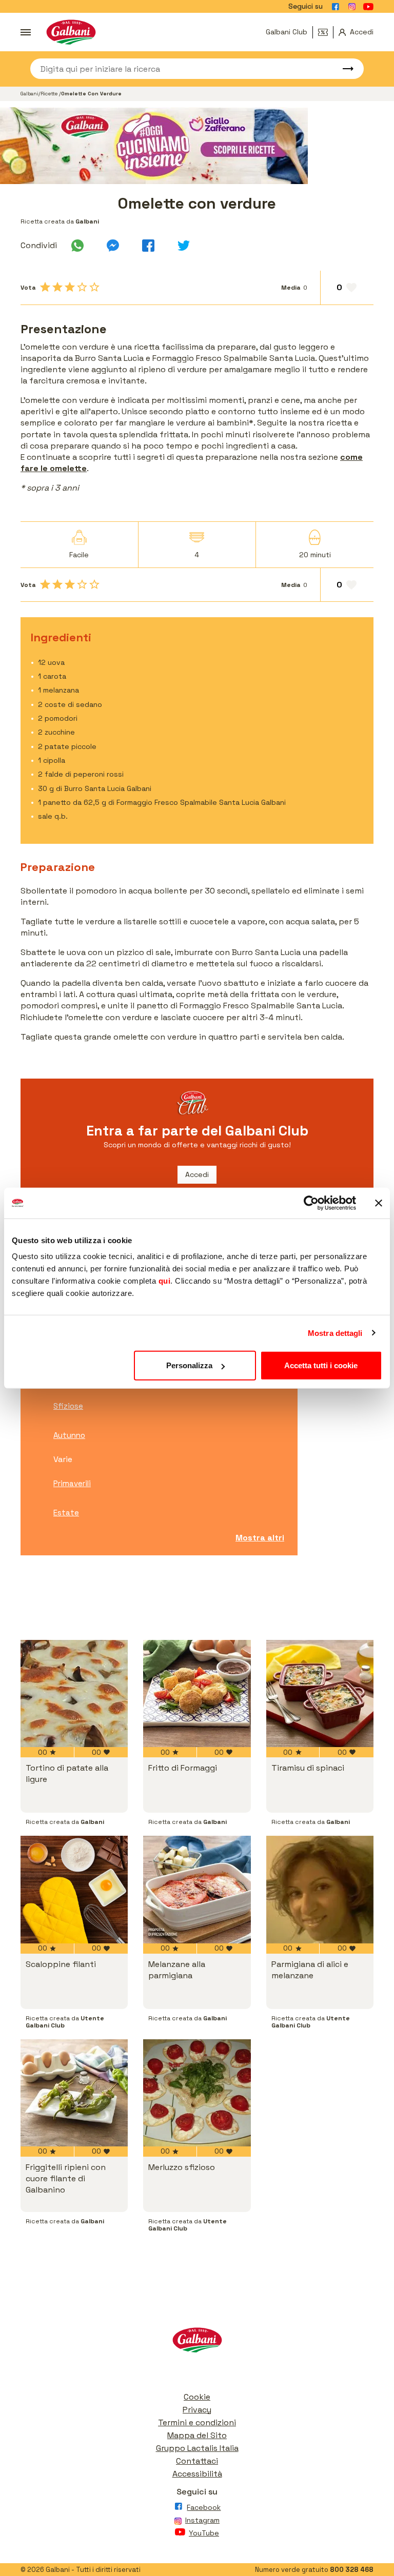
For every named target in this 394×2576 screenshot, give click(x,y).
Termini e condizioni (197, 2422)
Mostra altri (260, 1538)
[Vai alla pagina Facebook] (336, 7)
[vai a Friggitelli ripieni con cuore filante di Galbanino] (74, 2093)
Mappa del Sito (197, 2435)
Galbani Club (287, 32)
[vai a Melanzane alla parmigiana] (197, 1889)
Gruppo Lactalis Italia (197, 2448)
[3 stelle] (70, 287)
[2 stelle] (57, 287)
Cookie (197, 2397)
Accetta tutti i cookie (321, 1365)
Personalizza (189, 1365)
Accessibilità (197, 2474)
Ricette (50, 94)
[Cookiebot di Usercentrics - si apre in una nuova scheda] (311, 1203)
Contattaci (197, 2461)
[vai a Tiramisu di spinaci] (320, 1693)
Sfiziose (68, 1406)
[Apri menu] (26, 32)
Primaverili (72, 1483)
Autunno (69, 1435)
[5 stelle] (94, 287)
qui (165, 1281)
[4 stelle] (82, 287)
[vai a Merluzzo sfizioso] (197, 2093)
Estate (66, 1513)
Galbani (29, 94)
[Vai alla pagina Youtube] (368, 7)
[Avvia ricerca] (343, 69)
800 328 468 (352, 2570)
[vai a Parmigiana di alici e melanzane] (320, 1889)
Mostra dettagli (335, 1333)
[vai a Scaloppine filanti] (74, 1889)
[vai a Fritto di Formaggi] (197, 1693)
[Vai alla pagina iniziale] (71, 32)
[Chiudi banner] (379, 1203)
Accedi (197, 1174)
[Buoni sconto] (326, 32)
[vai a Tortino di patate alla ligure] (74, 1693)
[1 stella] (45, 287)
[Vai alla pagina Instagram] (352, 7)
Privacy (197, 2410)
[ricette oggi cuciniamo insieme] (197, 146)
